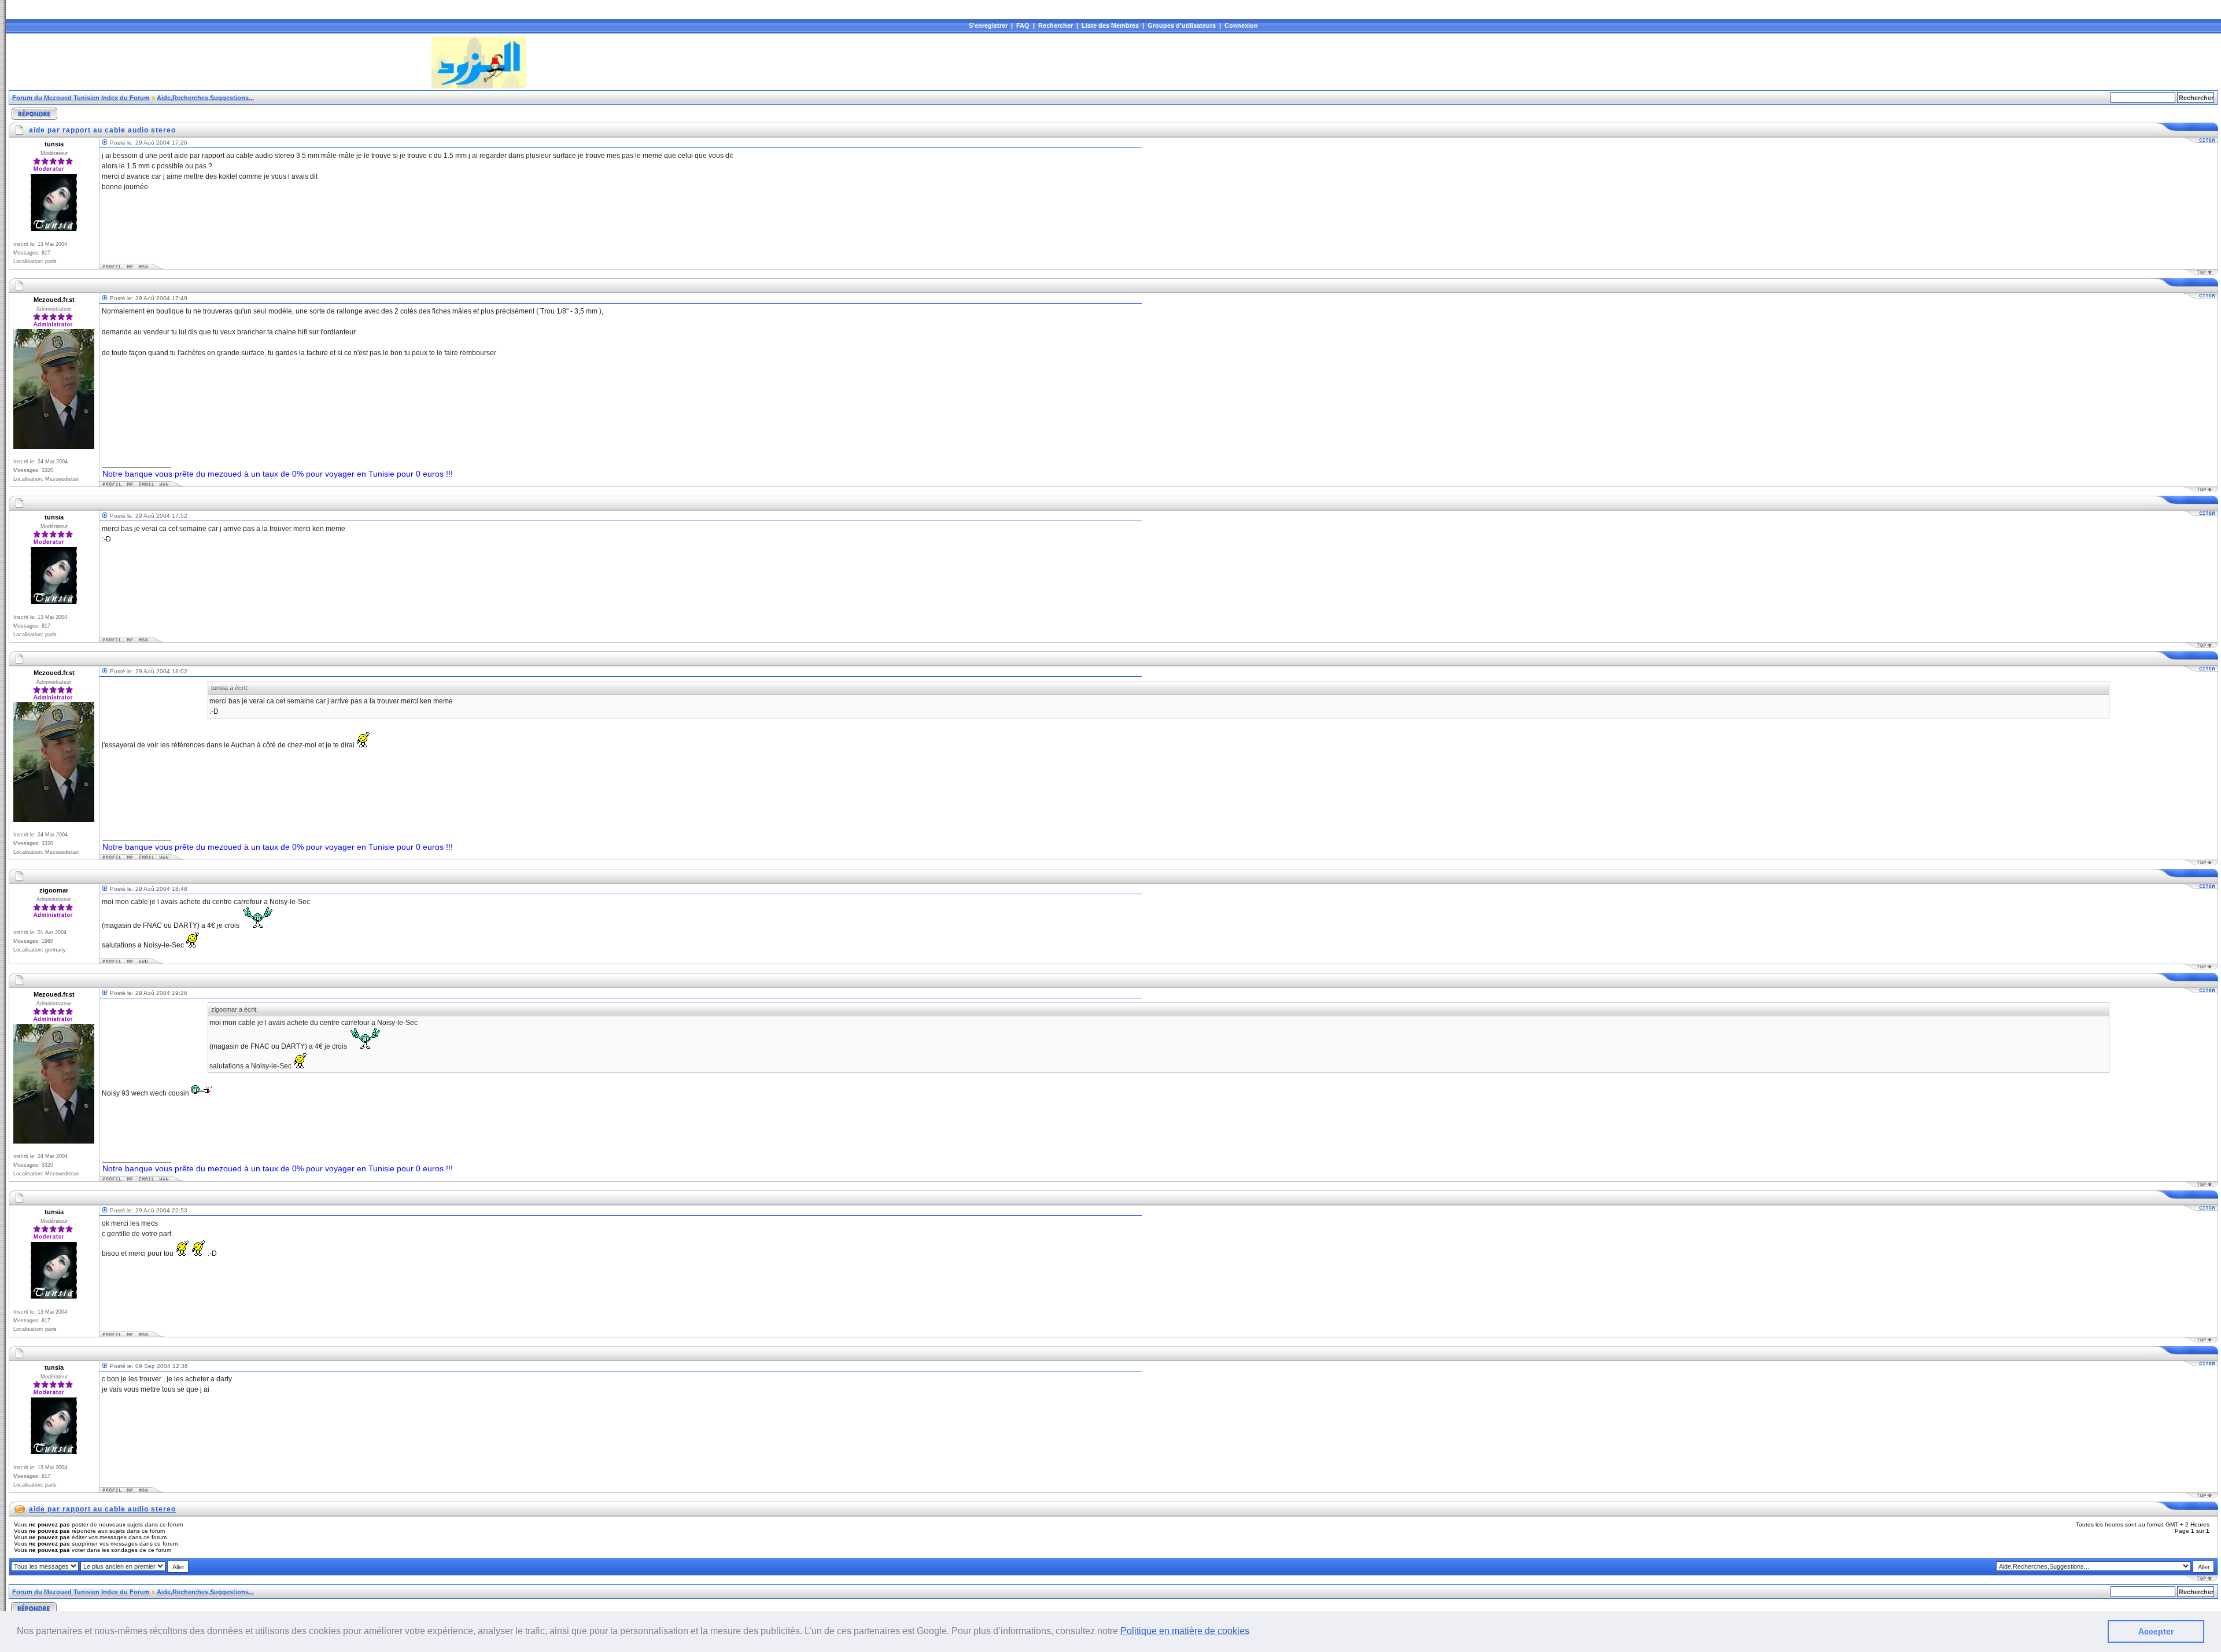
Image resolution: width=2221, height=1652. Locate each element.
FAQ (1023, 25)
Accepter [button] (2156, 1631)
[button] (1253, 1632)
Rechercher (1056, 25)
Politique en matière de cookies (1185, 1631)
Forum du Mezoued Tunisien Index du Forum (81, 98)
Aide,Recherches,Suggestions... (205, 98)
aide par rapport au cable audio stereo (102, 1509)
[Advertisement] (219, 62)
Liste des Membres (1110, 25)
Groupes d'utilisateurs (1182, 25)
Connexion (1241, 25)
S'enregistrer (988, 25)
